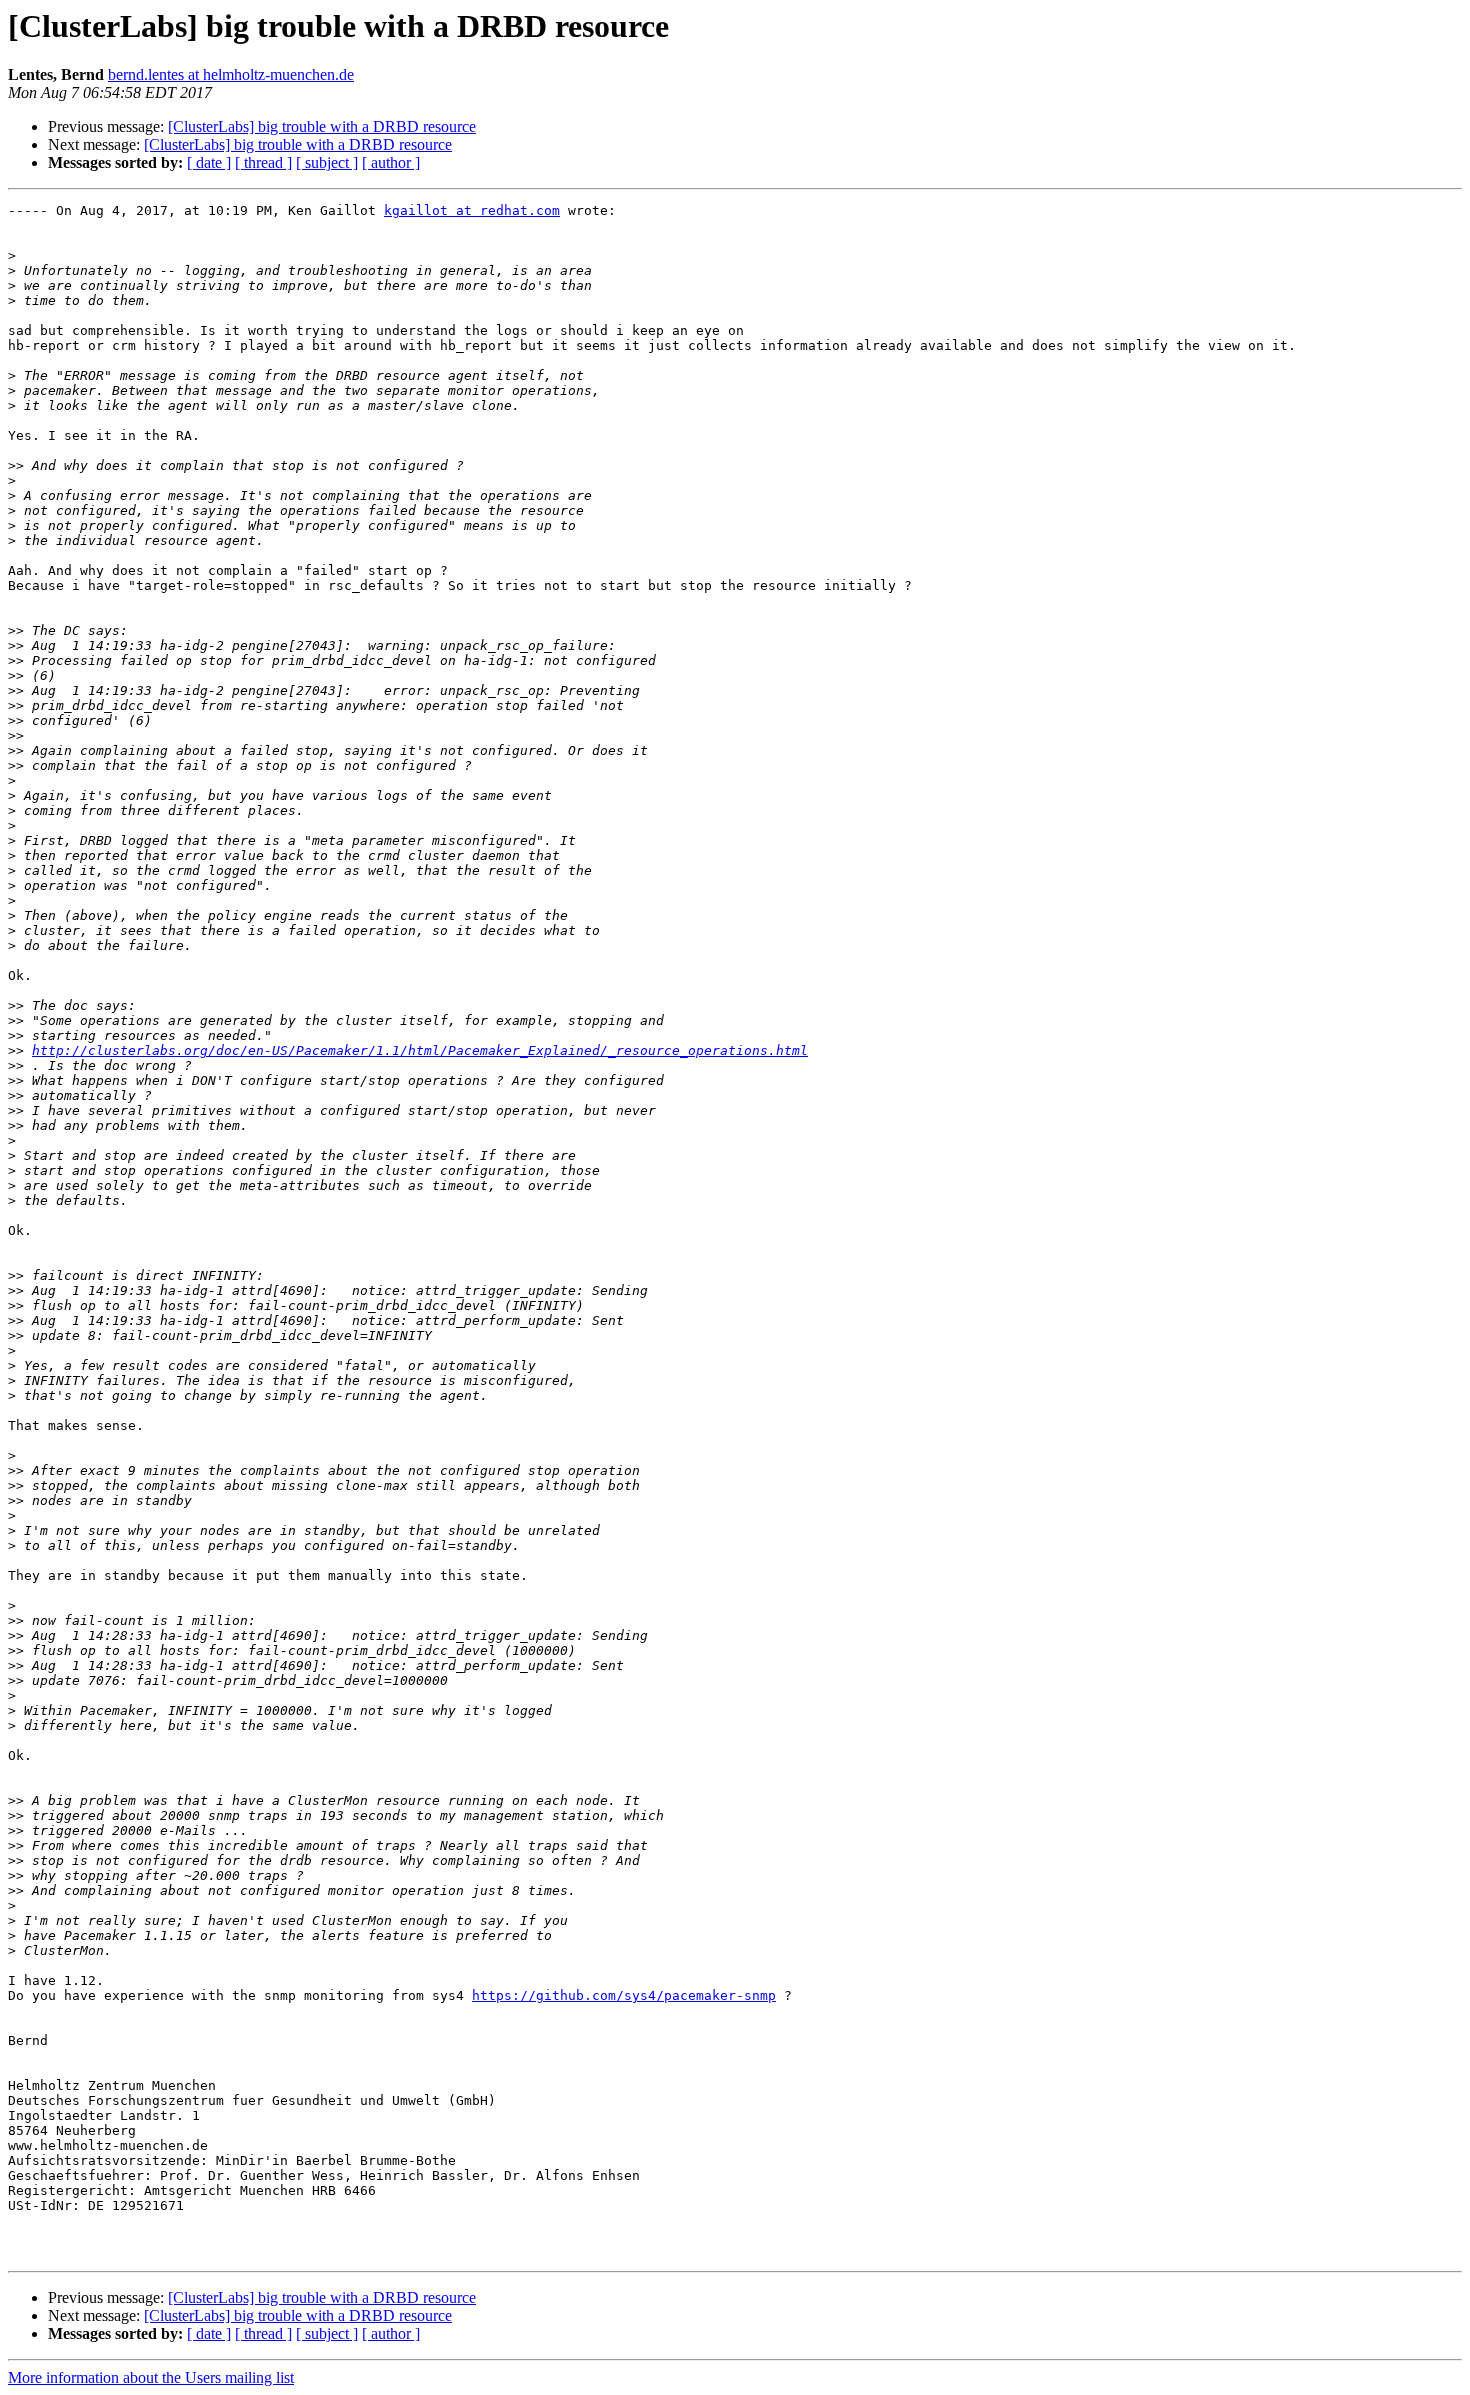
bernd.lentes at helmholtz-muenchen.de (231, 74)
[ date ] (209, 162)
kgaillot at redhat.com (472, 210)
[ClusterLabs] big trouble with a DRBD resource (322, 126)
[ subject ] (327, 162)
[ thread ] (263, 162)
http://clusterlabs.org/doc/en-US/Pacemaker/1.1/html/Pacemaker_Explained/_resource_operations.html (420, 1050)
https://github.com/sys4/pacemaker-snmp (624, 1995)
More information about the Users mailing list (151, 2377)
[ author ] (391, 162)
